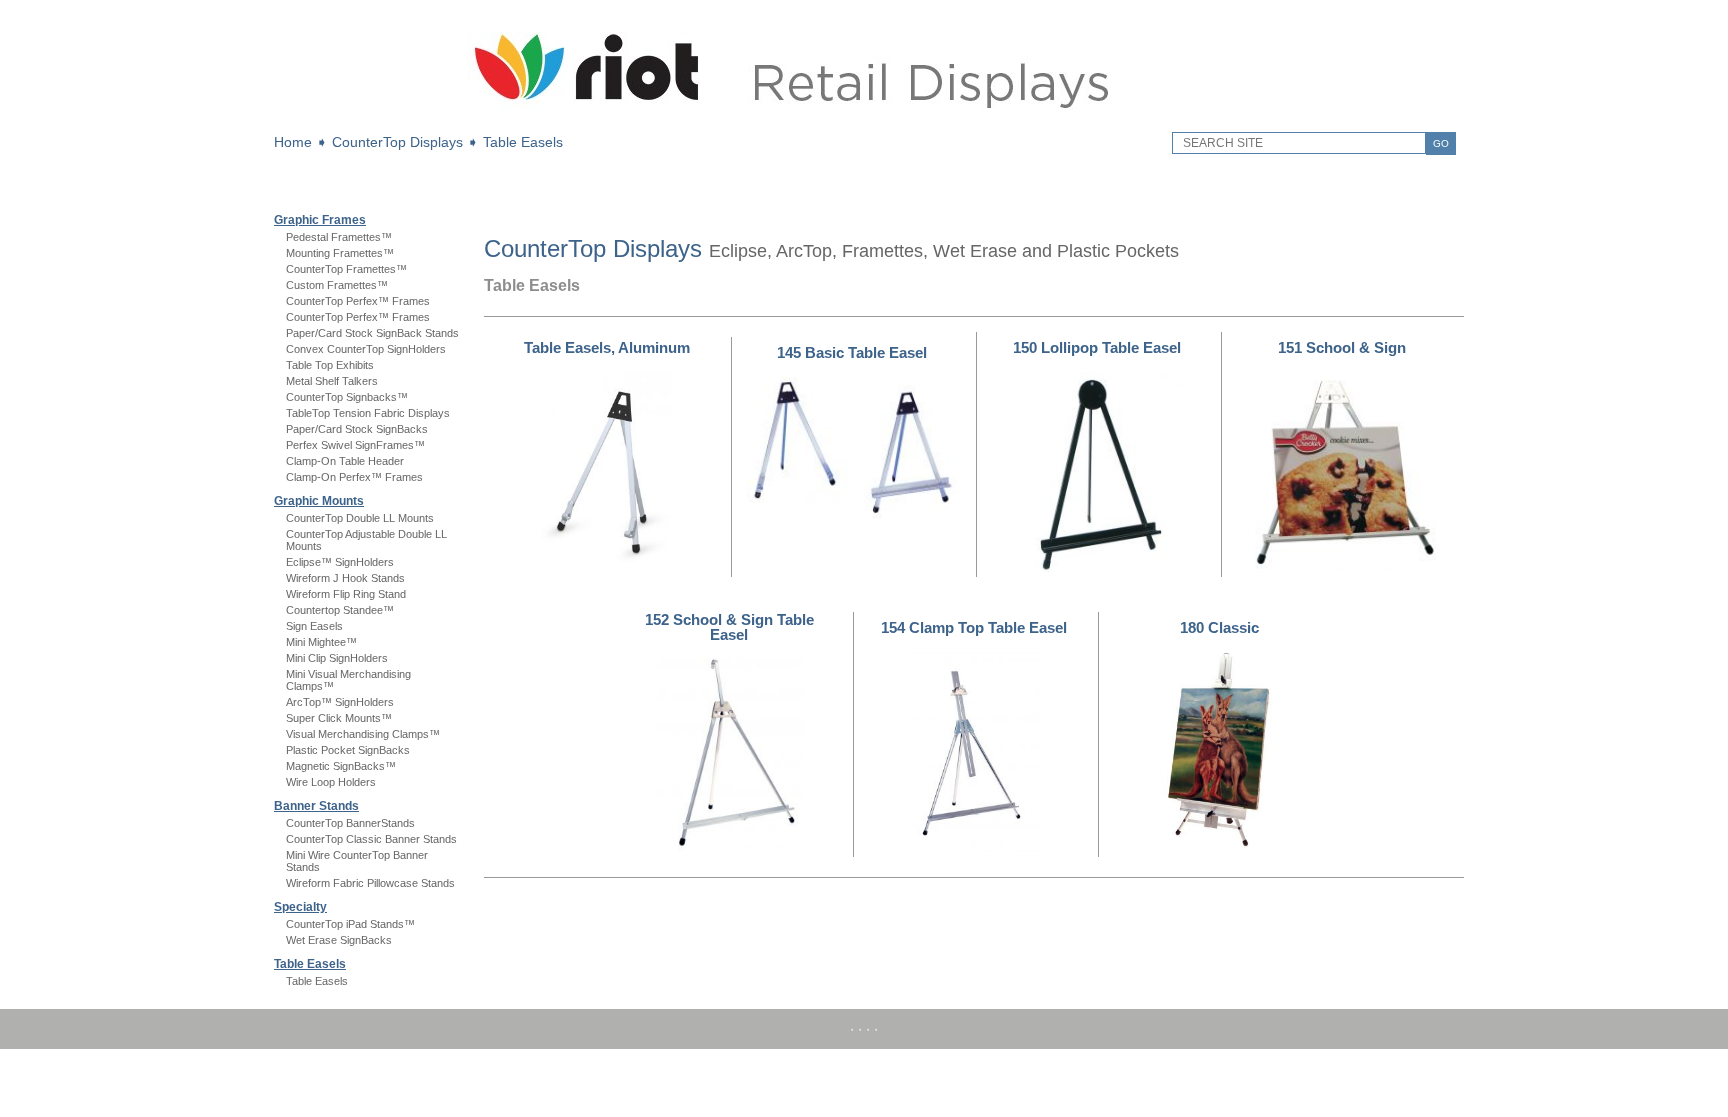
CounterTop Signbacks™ (347, 397)
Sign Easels (314, 626)
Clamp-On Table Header (345, 461)
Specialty (300, 907)
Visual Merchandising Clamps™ (363, 734)
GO (1441, 143)
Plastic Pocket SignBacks (348, 750)
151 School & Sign (1342, 347)
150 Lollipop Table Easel (1097, 347)
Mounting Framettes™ (340, 253)
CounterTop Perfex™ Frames (358, 301)
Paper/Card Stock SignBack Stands (372, 333)
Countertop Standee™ (340, 610)
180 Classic (1219, 627)
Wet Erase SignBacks (339, 940)
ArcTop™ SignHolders (340, 702)
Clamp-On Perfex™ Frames (354, 477)
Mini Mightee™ (321, 642)
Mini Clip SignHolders (337, 658)
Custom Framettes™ (337, 285)
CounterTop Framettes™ (346, 269)
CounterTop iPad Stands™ (350, 924)
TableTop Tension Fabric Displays (368, 413)
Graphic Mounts (319, 501)
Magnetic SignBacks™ (341, 766)
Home (293, 142)
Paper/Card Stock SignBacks (357, 429)
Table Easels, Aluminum (607, 347)
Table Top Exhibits (330, 365)
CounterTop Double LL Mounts (360, 518)
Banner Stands (316, 806)
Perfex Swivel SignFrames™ (355, 445)
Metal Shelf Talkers (332, 381)
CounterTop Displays (397, 142)
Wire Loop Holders (331, 782)
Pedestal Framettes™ (339, 237)
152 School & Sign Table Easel (729, 627)
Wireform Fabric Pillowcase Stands (370, 883)
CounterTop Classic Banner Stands (371, 839)
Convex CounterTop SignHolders (366, 349)
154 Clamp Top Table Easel (974, 627)
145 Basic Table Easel (852, 352)
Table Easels (523, 142)
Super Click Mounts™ (339, 718)
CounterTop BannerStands (350, 823)
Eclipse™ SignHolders (340, 562)
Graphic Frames (320, 220)
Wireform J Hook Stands (345, 578)
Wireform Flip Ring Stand (346, 594)
